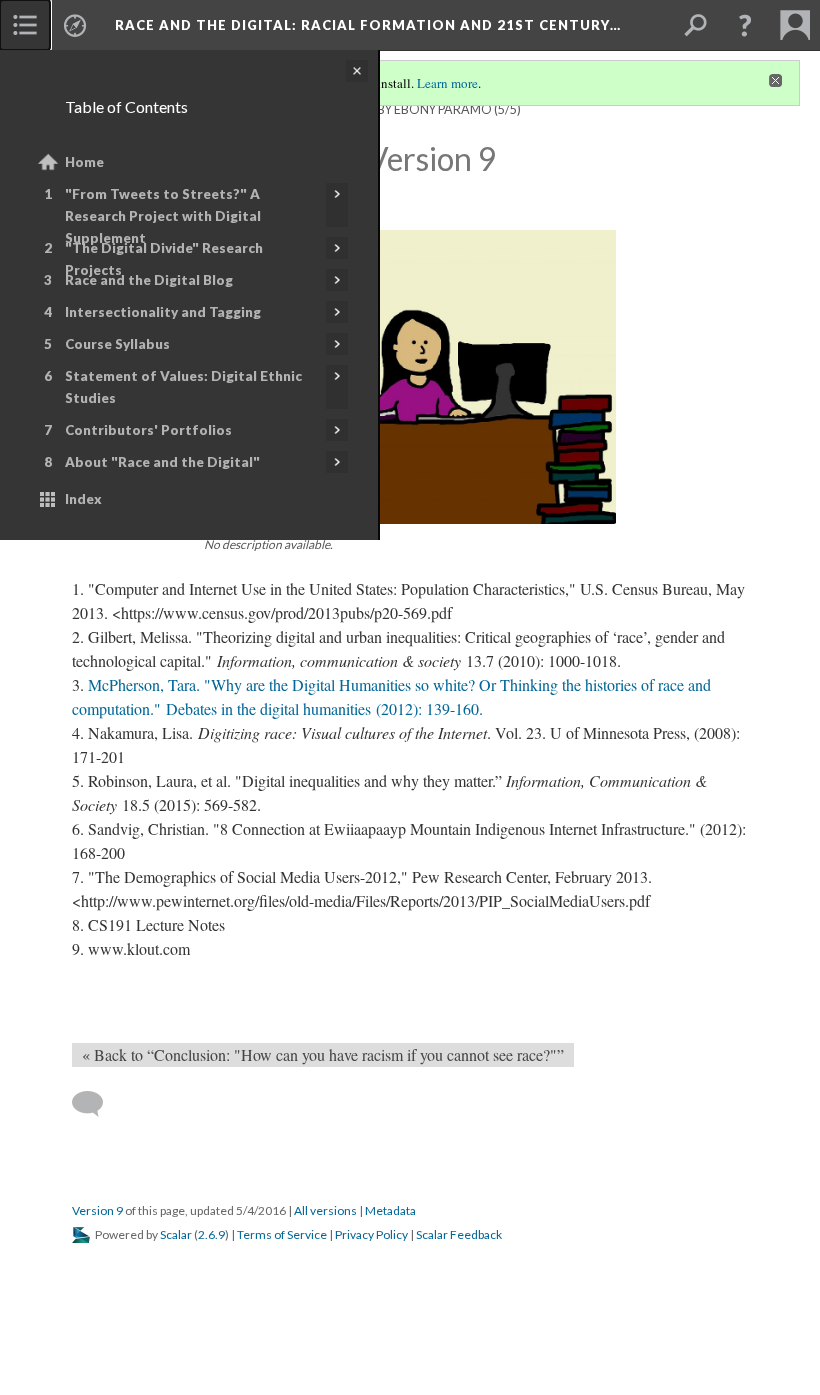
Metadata (390, 1210)
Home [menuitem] (84, 162)
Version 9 (97, 1210)
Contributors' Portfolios (148, 430)
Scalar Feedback (459, 1234)
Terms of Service (282, 1234)
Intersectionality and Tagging (163, 312)
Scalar (176, 1234)
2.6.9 (211, 1234)
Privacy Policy (371, 1234)
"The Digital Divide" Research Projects (164, 259)
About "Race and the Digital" (162, 462)
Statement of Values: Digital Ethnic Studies (183, 387)
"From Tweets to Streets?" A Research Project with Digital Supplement (163, 216)
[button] (745, 25)
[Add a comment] (96, 1104)
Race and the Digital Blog (149, 280)
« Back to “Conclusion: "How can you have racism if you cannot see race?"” (323, 1054)
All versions (325, 1210)
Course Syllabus (117, 344)
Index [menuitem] (83, 499)
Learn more (447, 83)
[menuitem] (25, 25)
